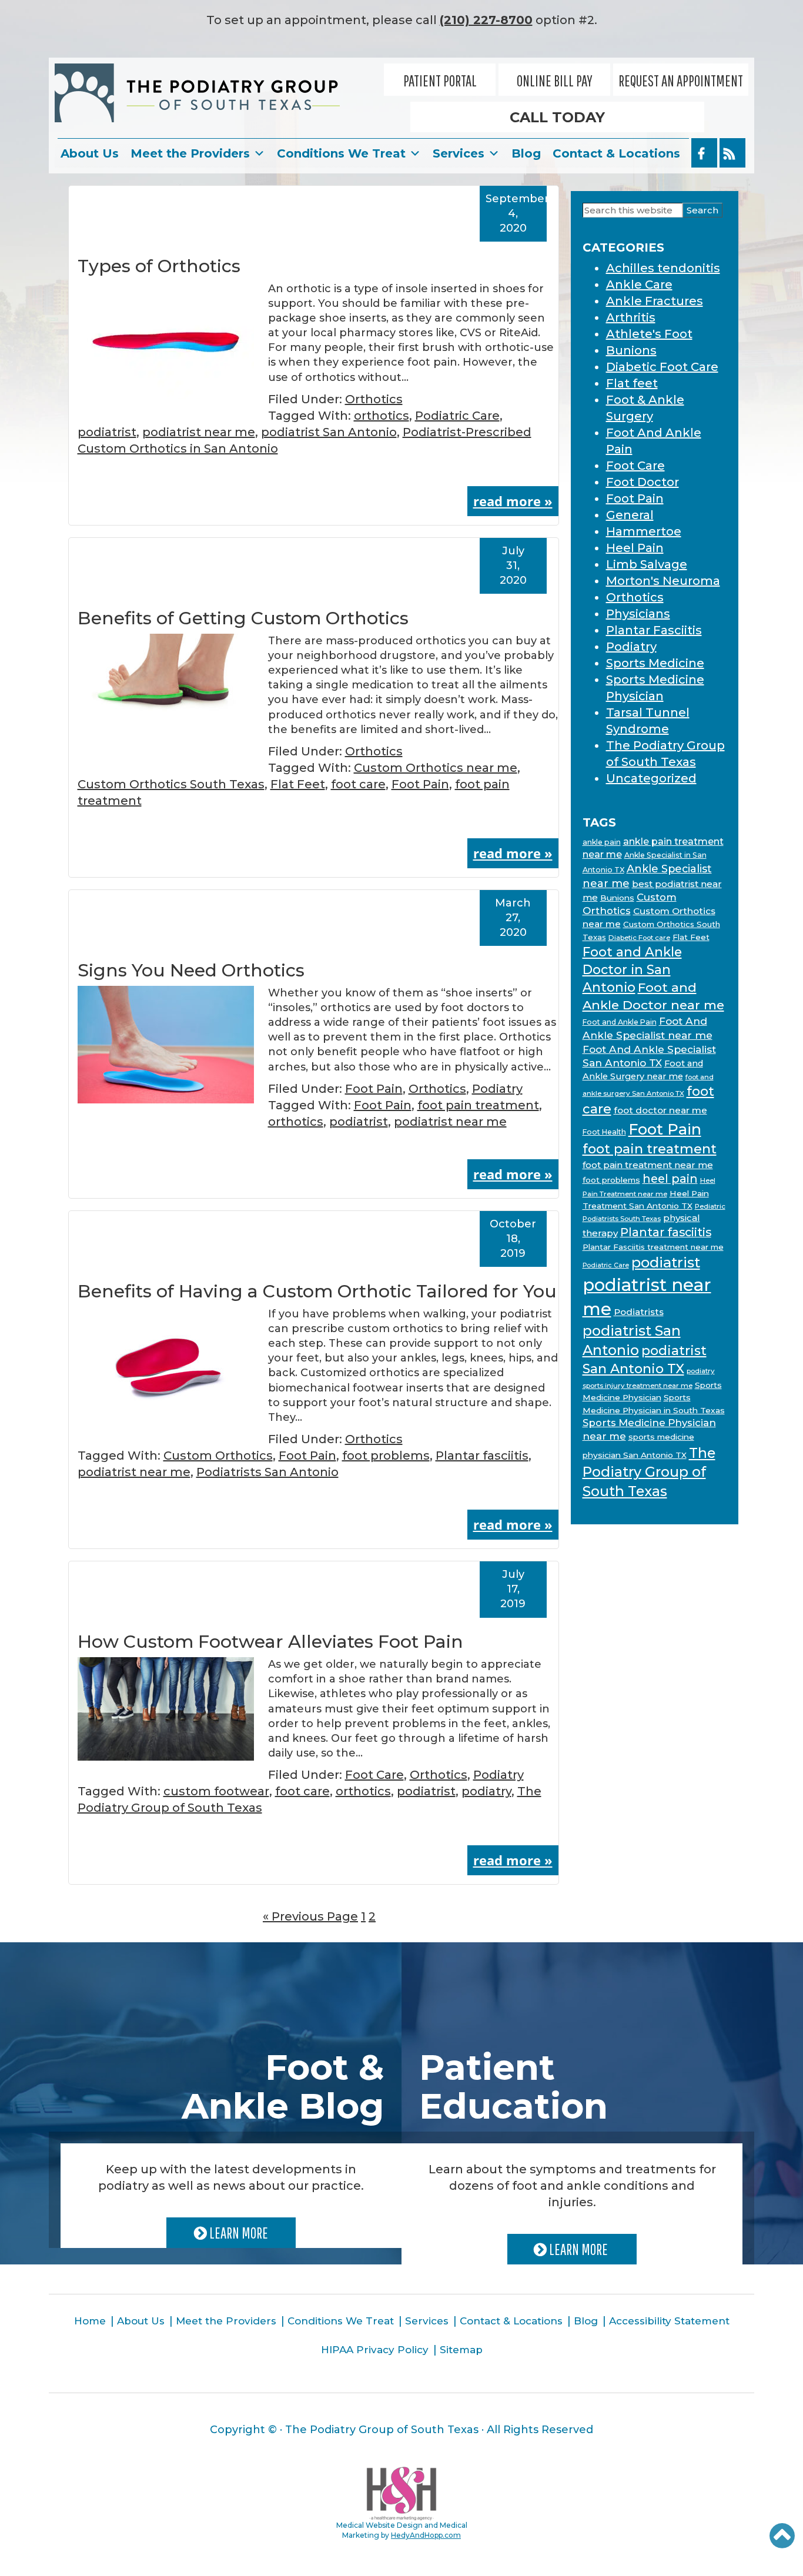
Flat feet (632, 383)
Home (90, 2321)
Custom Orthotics (218, 1456)
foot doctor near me (660, 1110)
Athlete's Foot (649, 334)
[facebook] (704, 153)
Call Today (557, 117)
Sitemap (461, 2350)
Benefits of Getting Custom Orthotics (243, 618)
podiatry (486, 1791)
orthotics (382, 416)
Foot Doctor (643, 482)
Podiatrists (639, 1312)
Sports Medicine (655, 663)
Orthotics (374, 399)
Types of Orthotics (159, 266)
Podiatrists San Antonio (267, 1472)
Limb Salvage (647, 564)
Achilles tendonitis (663, 268)
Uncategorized (651, 778)
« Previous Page (310, 1916)
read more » (513, 501)
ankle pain (602, 842)
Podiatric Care (457, 416)
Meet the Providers (190, 153)
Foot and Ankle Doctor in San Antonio (632, 969)
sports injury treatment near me (638, 1386)
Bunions (631, 350)
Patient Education (513, 2087)
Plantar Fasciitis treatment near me (653, 1247)
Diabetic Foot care (639, 938)
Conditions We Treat (341, 153)
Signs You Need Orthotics (191, 970)
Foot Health (604, 1132)
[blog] (732, 153)
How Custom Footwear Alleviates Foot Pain (270, 1642)
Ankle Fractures (655, 301)
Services (459, 153)
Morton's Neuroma (663, 581)
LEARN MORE (237, 2233)
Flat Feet (298, 784)
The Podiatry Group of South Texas (649, 1472)
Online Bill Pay (555, 81)
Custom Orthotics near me (436, 768)
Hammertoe (644, 531)
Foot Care (374, 1775)
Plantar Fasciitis (654, 630)
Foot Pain (420, 784)
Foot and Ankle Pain (620, 1022)
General (630, 515)
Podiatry (497, 1089)
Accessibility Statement (669, 2321)
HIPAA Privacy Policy (375, 2350)
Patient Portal (440, 81)
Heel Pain (635, 548)
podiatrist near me (199, 432)
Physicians (638, 614)
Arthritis (631, 317)
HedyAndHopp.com (426, 2535)
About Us (90, 153)
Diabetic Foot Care (662, 367)
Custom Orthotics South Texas (171, 784)
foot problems (386, 1456)
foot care (358, 784)
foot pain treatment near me (648, 1165)
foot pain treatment (478, 1105)
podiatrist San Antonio (329, 432)
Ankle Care (639, 285)
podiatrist (107, 432)
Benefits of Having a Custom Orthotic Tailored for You (317, 1291)
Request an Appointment (681, 81)
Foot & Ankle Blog (283, 2087)
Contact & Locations (616, 153)
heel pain (670, 1179)
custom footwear (216, 1791)
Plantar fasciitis (482, 1456)
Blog (526, 153)
